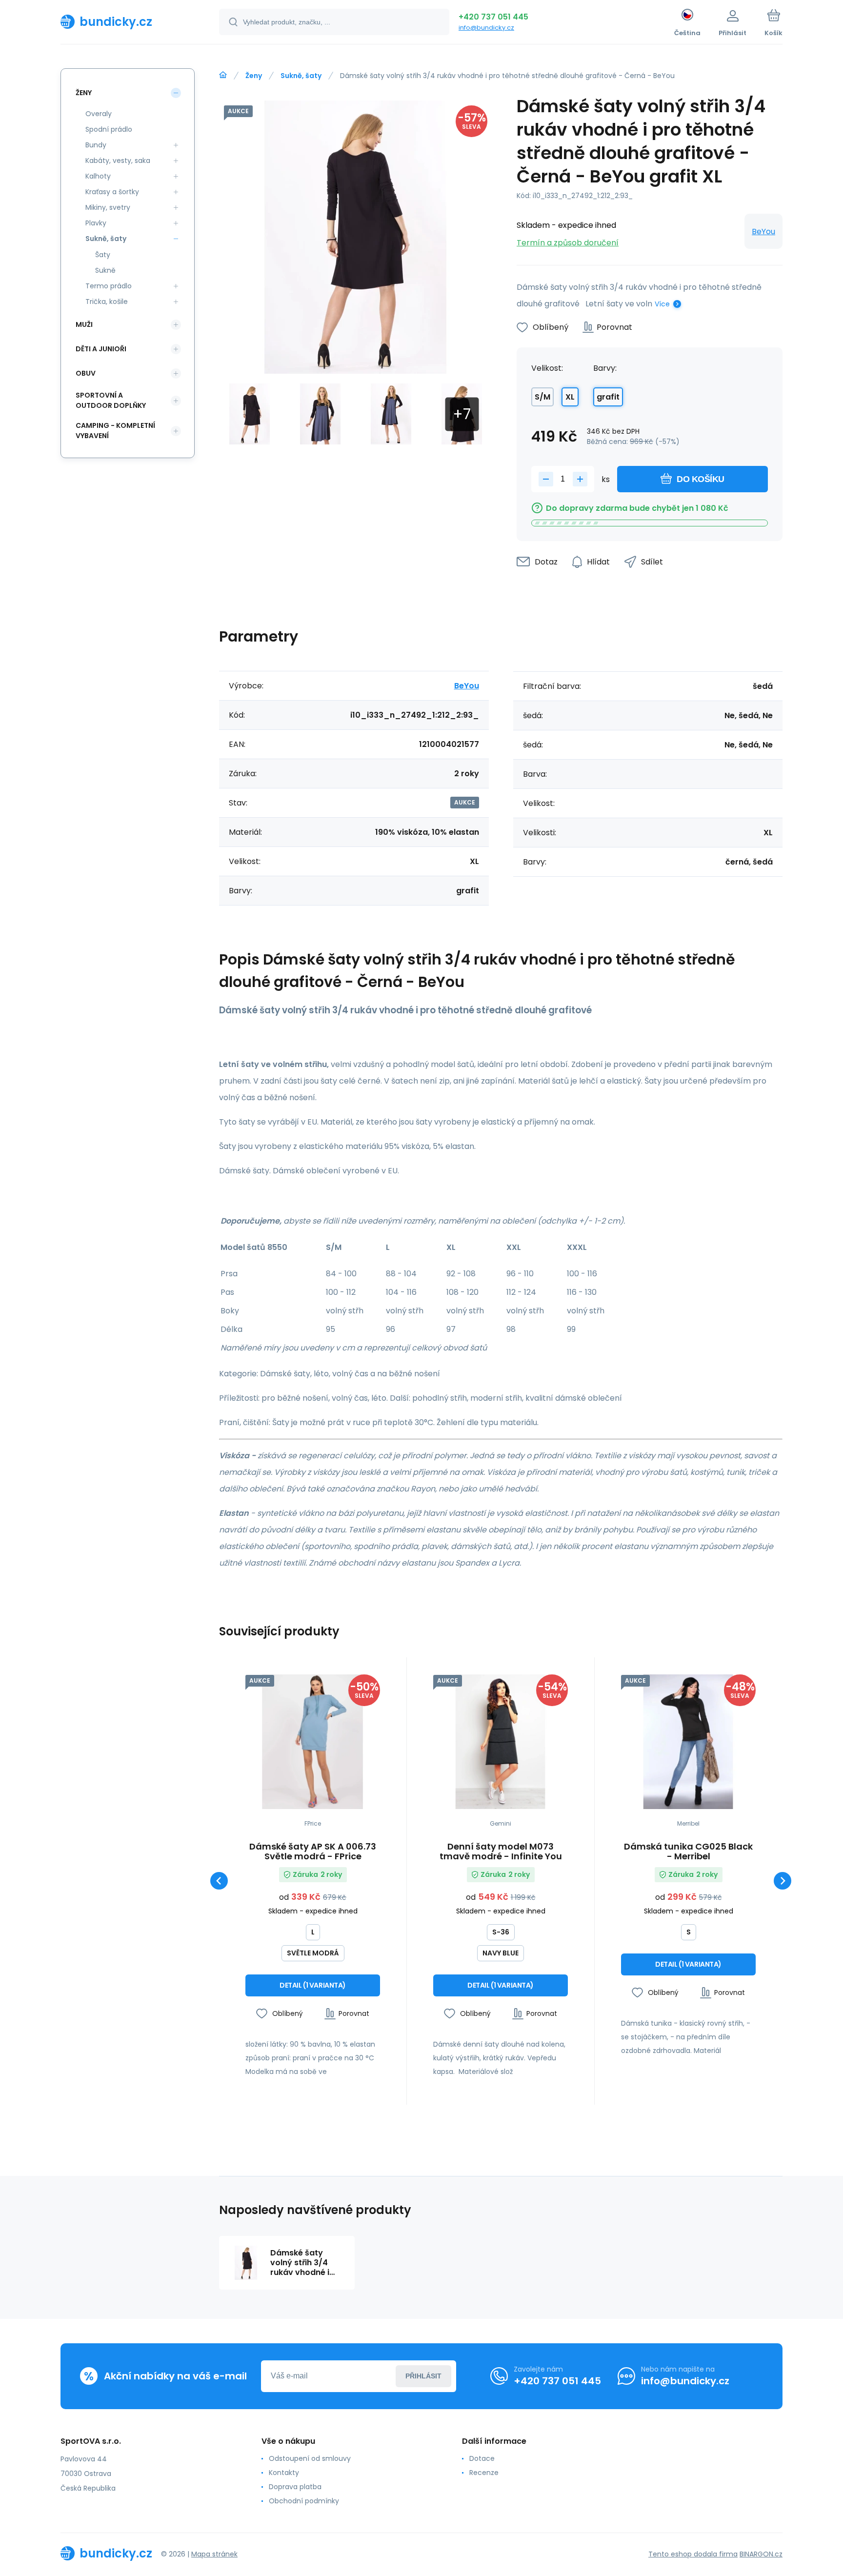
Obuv (86, 373)
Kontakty (284, 2473)
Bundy (96, 145)
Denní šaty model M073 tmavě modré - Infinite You (501, 1851)
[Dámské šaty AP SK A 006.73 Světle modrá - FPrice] (313, 1742)
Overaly (99, 114)
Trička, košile (107, 302)
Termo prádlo (109, 286)
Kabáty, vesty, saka (118, 161)
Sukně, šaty (301, 76)
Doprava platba (295, 2487)
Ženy (254, 76)
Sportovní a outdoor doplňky (111, 400)
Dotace (482, 2458)
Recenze (484, 2473)
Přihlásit (423, 2376)
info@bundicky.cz (486, 28)
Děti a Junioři (101, 349)
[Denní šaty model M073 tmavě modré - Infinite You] (501, 1742)
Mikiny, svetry (108, 207)
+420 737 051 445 (493, 17)
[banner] (128, 21)
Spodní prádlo (109, 129)
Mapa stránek (214, 2554)
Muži (84, 324)
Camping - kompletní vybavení (115, 431)
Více (662, 304)
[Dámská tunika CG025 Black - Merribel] (688, 1742)
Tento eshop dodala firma (693, 2554)
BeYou (763, 231)
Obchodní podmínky (304, 2501)
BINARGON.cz (761, 2554)
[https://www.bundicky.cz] (223, 75)
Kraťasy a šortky (112, 192)
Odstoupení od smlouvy (310, 2458)
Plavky (96, 223)
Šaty (103, 255)
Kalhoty (98, 176)
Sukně (105, 270)
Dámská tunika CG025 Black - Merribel (688, 1851)
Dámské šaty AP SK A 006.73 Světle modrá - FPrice (313, 1851)
